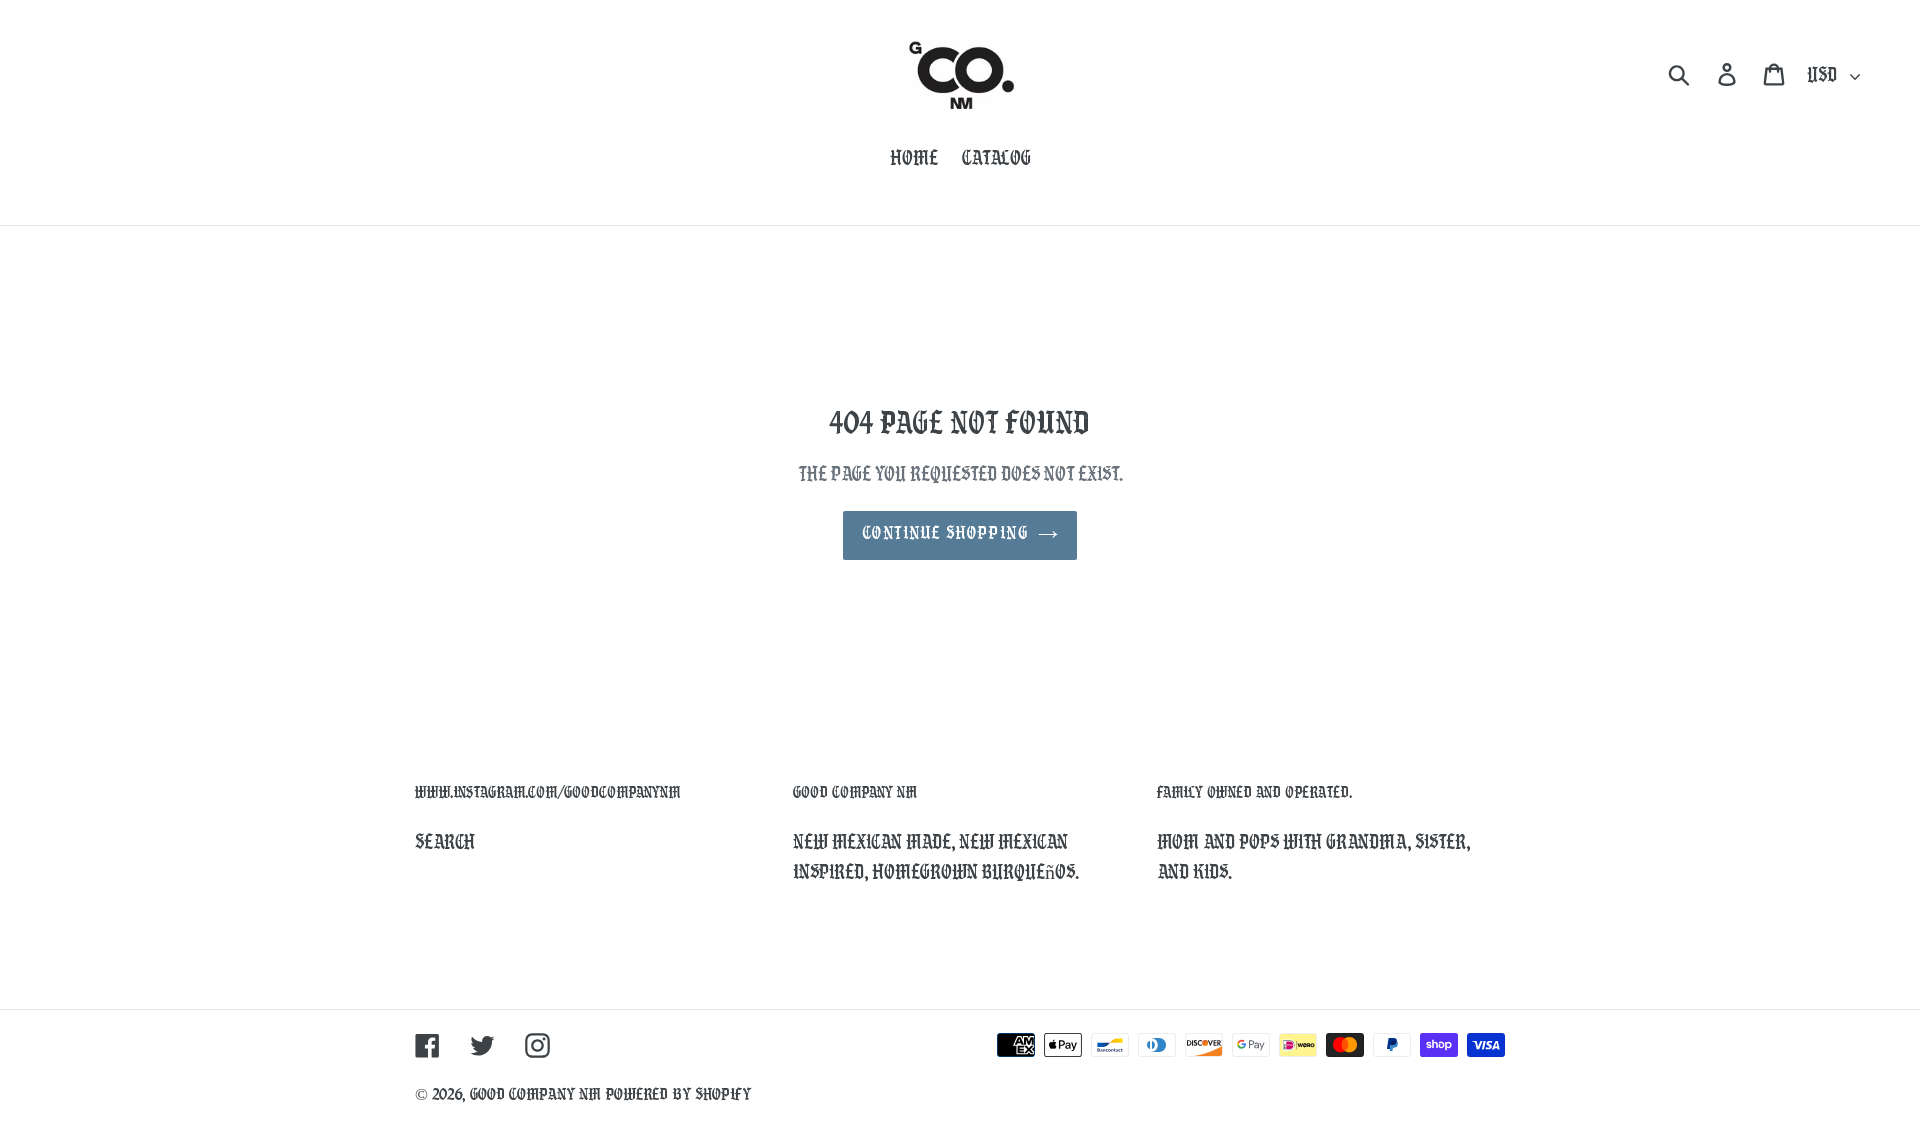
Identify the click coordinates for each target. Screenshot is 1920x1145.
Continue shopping (945, 535)
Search (445, 844)
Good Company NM (535, 1095)
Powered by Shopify (678, 1095)
